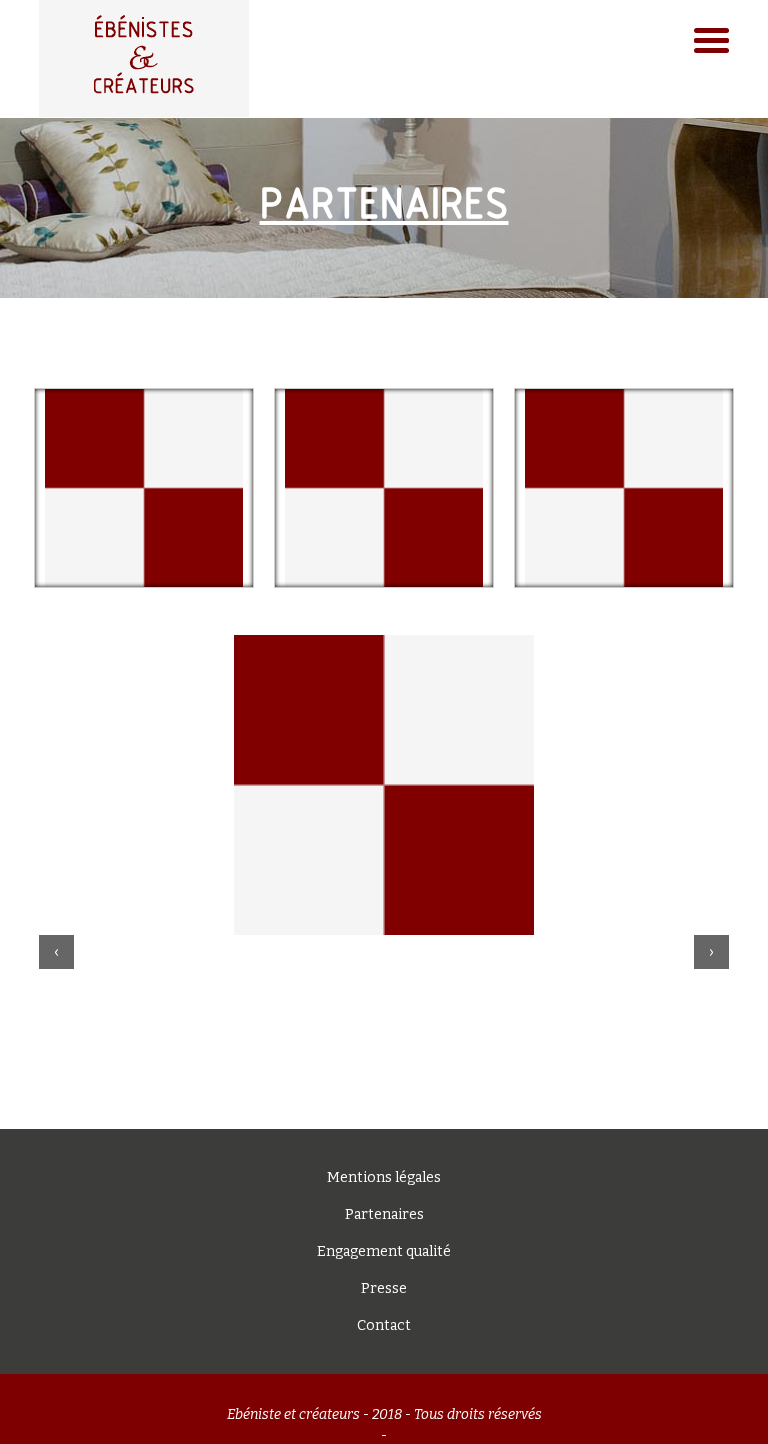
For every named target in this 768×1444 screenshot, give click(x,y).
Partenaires (384, 1214)
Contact (384, 1325)
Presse (384, 1288)
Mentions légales (384, 1177)
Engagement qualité (384, 1251)
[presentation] (56, 952)
